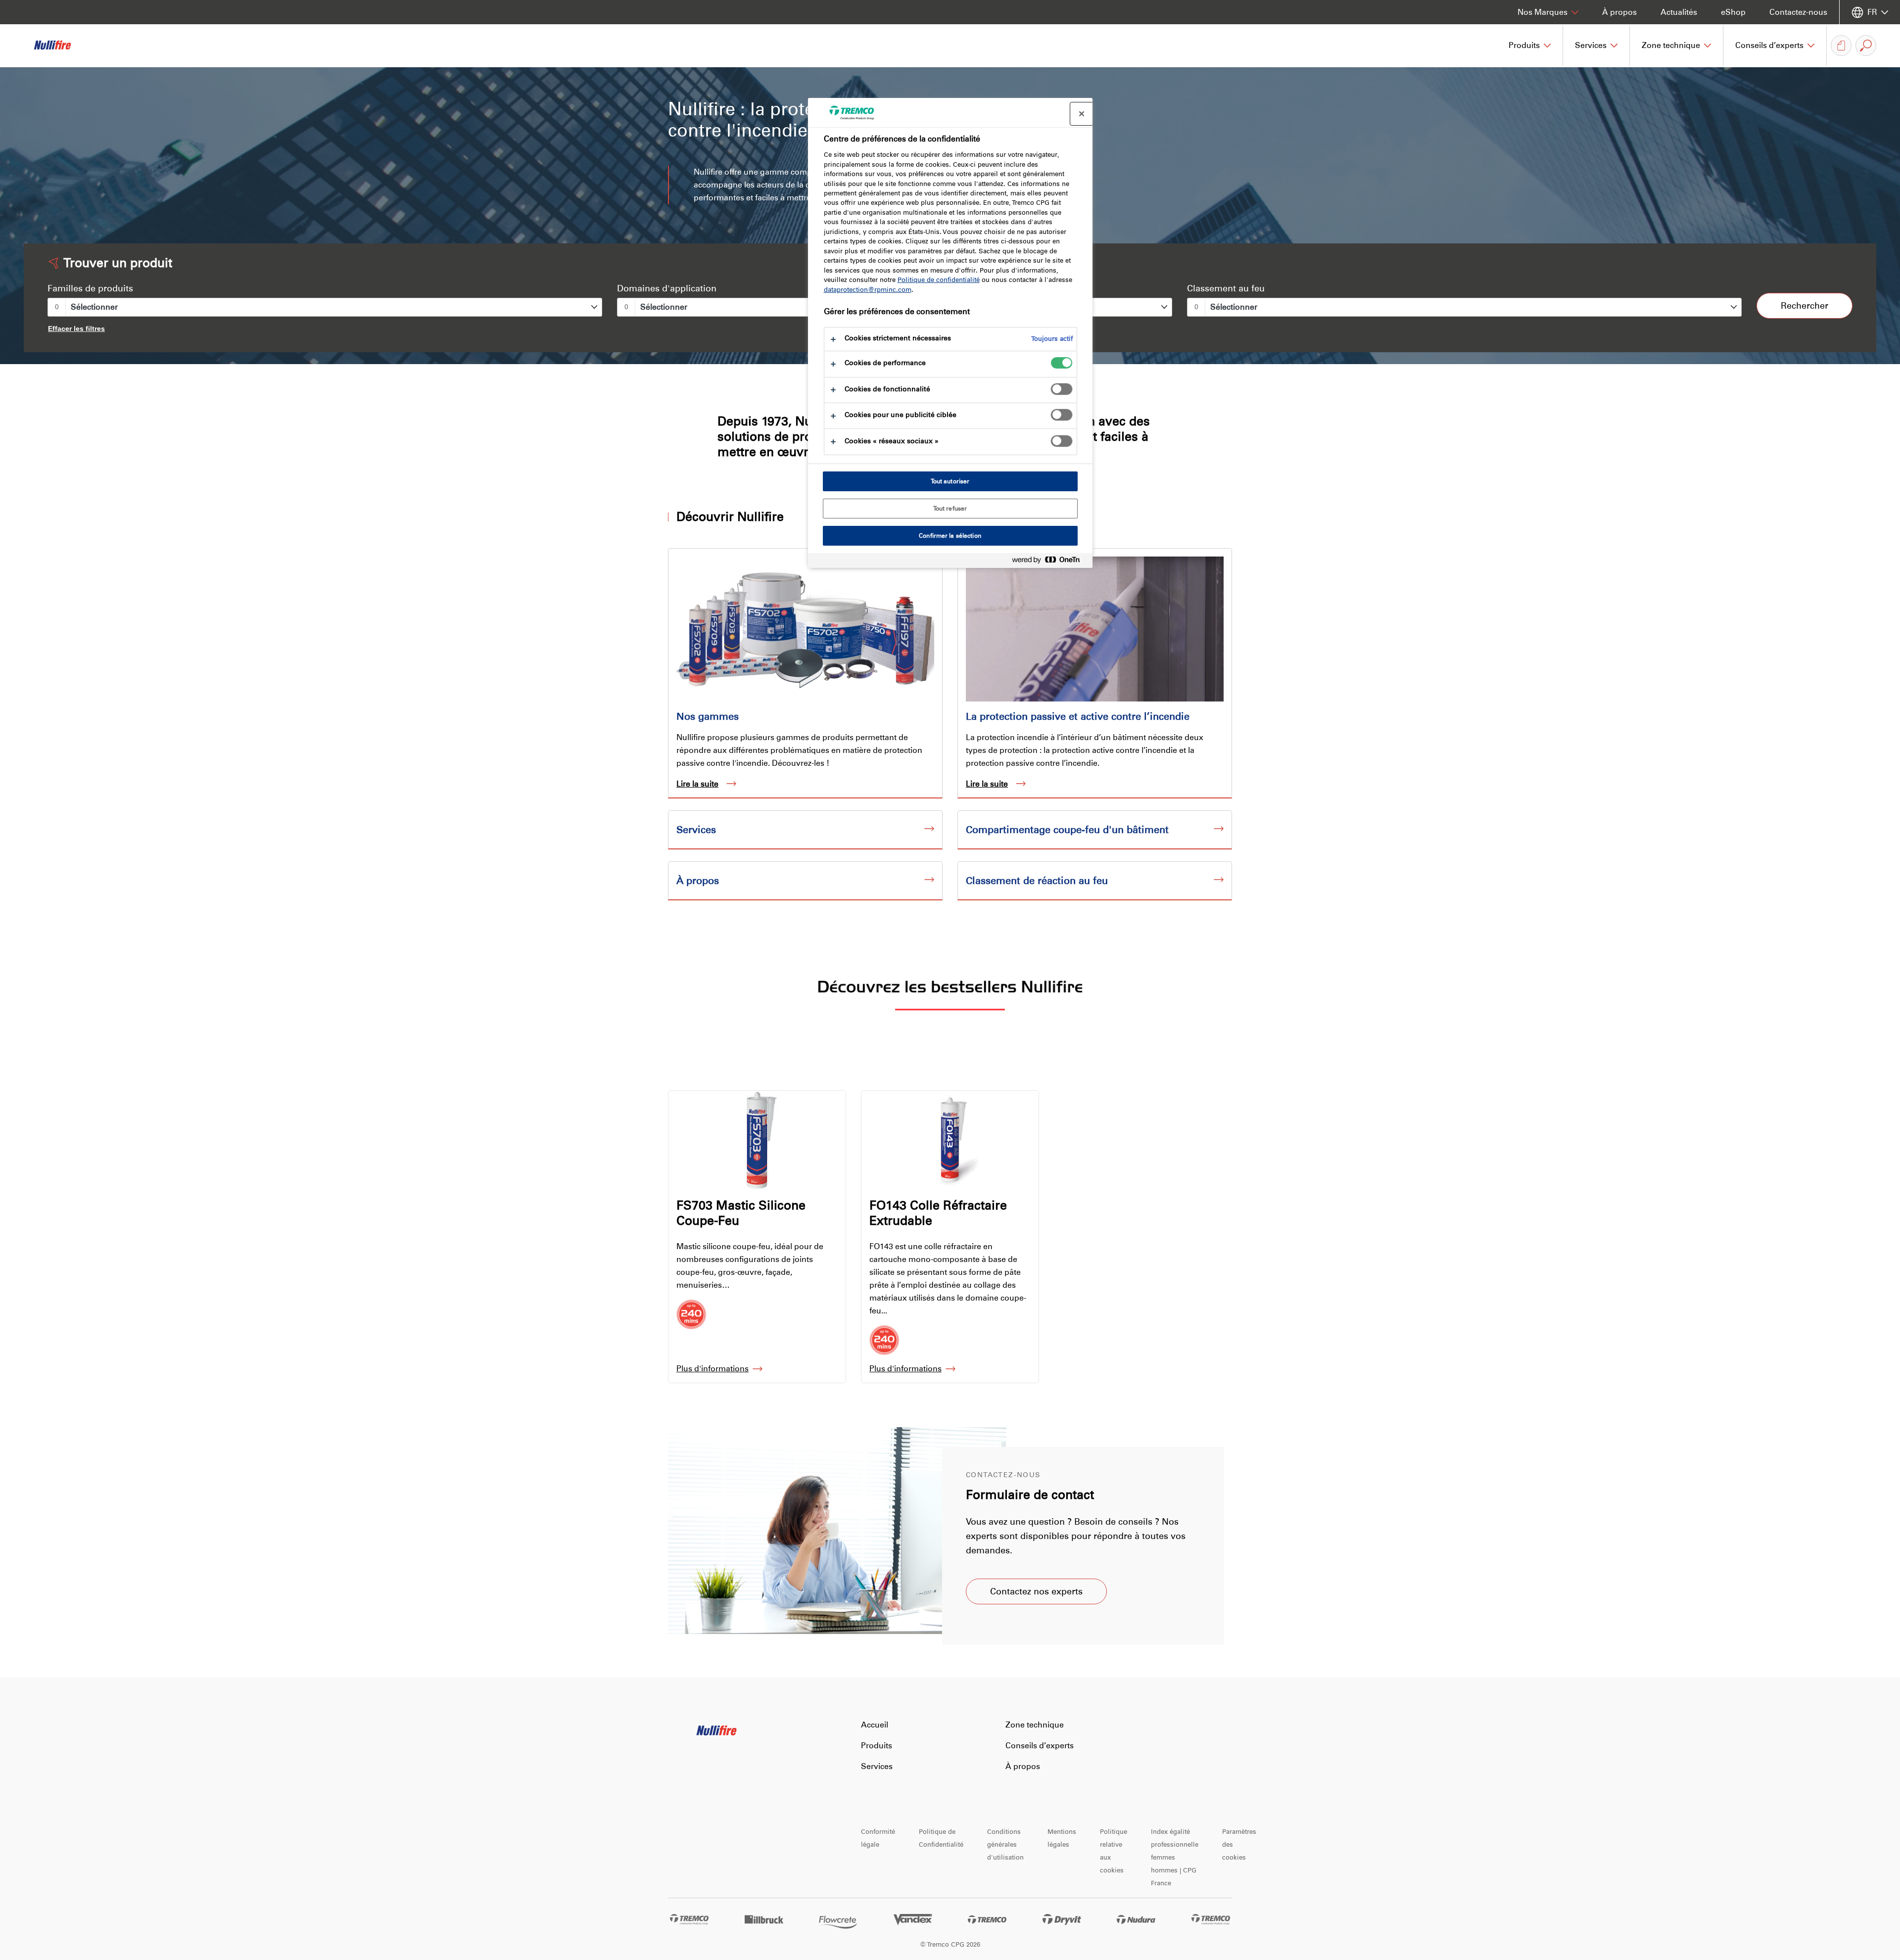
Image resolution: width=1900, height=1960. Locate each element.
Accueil (875, 1725)
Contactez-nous (1798, 12)
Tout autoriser (950, 481)
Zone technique (1035, 1725)
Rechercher (1805, 306)
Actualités (1679, 12)
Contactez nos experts (1036, 1591)
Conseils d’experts (1040, 1746)
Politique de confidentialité (939, 280)
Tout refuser (950, 509)
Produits (877, 1746)
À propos (1619, 12)
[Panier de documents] (1841, 46)
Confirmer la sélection (950, 536)
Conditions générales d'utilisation (1005, 1844)
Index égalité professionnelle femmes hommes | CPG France (1175, 1857)
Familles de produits (90, 288)
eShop (1733, 12)
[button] (1530, 46)
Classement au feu (1226, 288)
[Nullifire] (59, 46)
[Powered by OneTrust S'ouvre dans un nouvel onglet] (1050, 562)
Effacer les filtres (76, 328)
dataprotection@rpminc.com (868, 290)
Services (877, 1766)
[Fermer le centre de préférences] (1082, 114)
